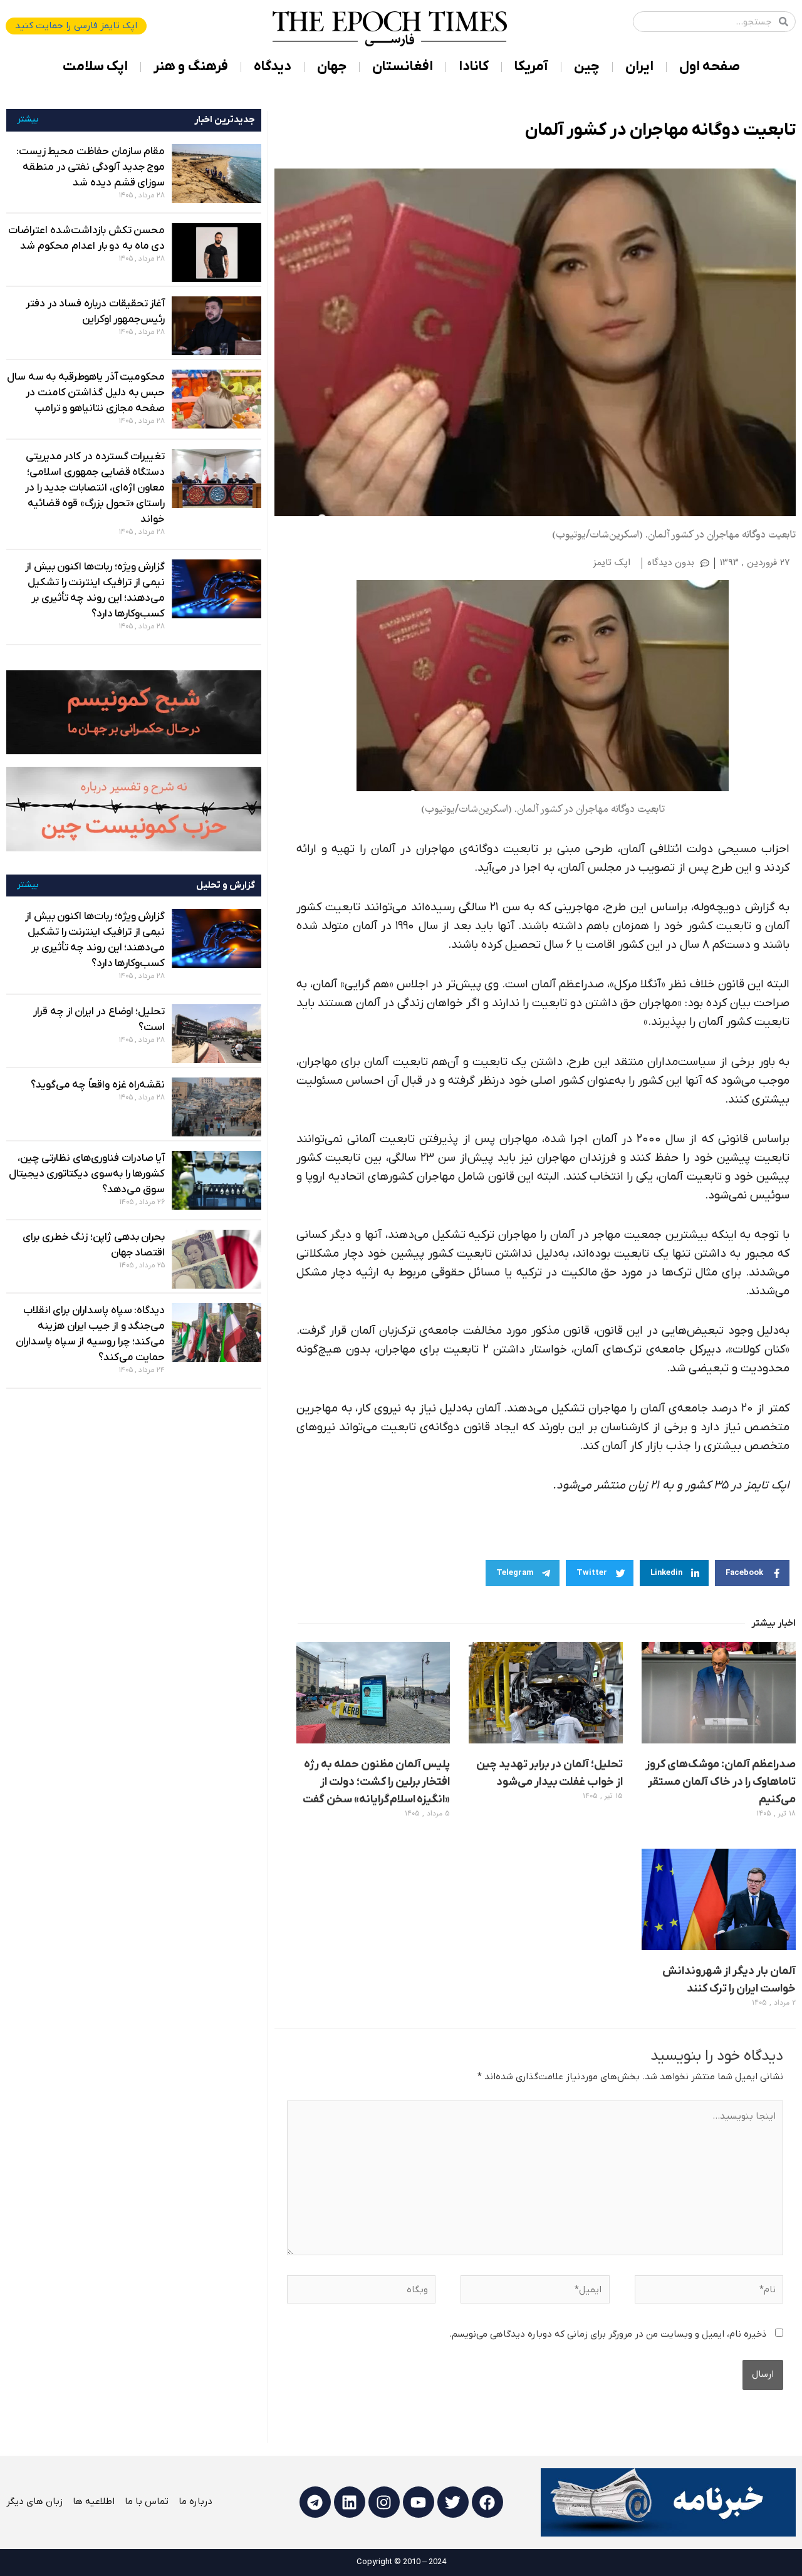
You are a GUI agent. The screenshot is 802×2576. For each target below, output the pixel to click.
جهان (332, 67)
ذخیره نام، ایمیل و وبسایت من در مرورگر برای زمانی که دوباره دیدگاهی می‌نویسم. (608, 2334)
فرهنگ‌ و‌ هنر (191, 67)
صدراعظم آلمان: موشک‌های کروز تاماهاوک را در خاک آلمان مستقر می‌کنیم (721, 1782)
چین (587, 67)
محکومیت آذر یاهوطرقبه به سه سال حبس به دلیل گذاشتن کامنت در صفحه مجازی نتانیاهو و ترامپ (86, 393)
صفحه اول (710, 67)
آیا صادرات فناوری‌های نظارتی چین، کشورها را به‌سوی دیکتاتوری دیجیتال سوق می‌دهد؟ (87, 1174)
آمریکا (531, 67)
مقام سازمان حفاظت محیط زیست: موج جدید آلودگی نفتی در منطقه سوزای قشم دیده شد (91, 167)
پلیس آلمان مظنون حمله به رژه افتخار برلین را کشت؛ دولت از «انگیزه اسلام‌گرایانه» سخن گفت (377, 1782)
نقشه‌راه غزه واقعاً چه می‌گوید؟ (98, 1085)
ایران (639, 67)
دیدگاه (273, 67)
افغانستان (403, 67)
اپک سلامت (95, 67)
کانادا (474, 67)
